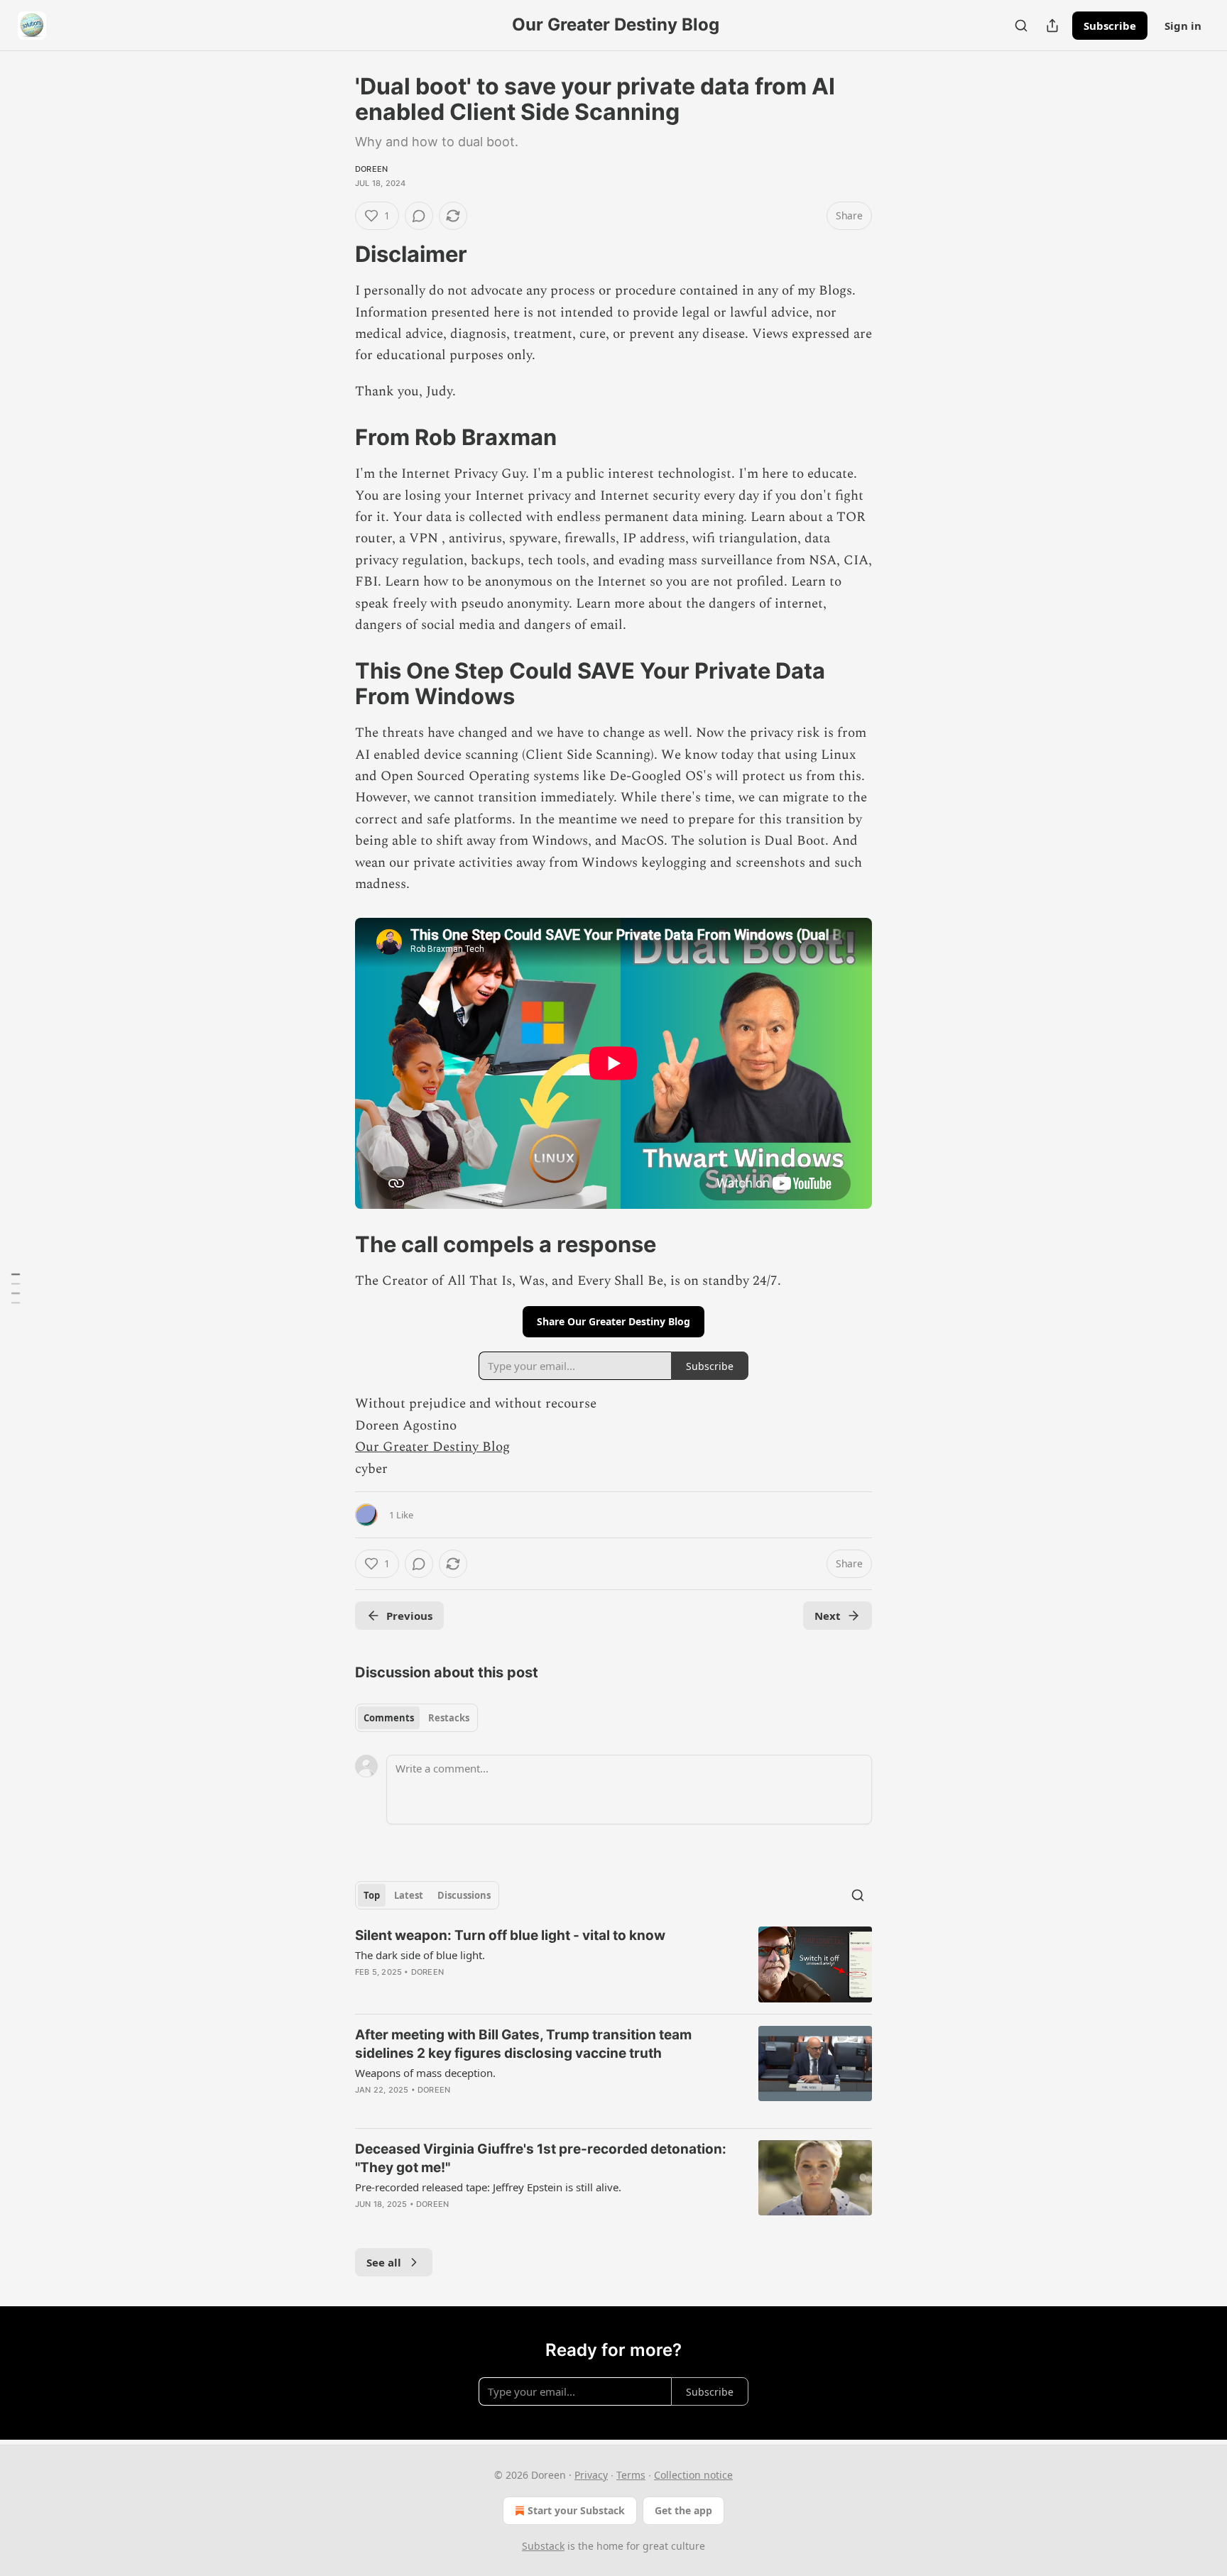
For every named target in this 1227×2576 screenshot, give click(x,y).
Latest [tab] (409, 1895)
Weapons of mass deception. (425, 2073)
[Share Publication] (1052, 26)
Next (828, 1616)
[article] (613, 1964)
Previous (409, 1616)
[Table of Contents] (16, 1288)
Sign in (1183, 26)
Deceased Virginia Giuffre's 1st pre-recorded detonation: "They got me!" (541, 2158)
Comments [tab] (389, 1718)
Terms (631, 2475)
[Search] (1021, 26)
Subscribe (1110, 26)
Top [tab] (372, 1895)
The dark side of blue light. (420, 1955)
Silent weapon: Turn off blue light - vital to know (510, 1935)
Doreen (371, 169)
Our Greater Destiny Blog (432, 1447)
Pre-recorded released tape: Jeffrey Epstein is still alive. (488, 2187)
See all (384, 2262)
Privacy (591, 2475)
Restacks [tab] (449, 1718)
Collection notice (693, 2475)
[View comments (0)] (419, 216)
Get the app (683, 2510)
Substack (543, 2546)
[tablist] (416, 1718)
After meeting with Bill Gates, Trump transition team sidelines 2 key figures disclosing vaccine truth (523, 2044)
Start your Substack (576, 2510)
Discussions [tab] (464, 1895)
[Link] (335, 254)
